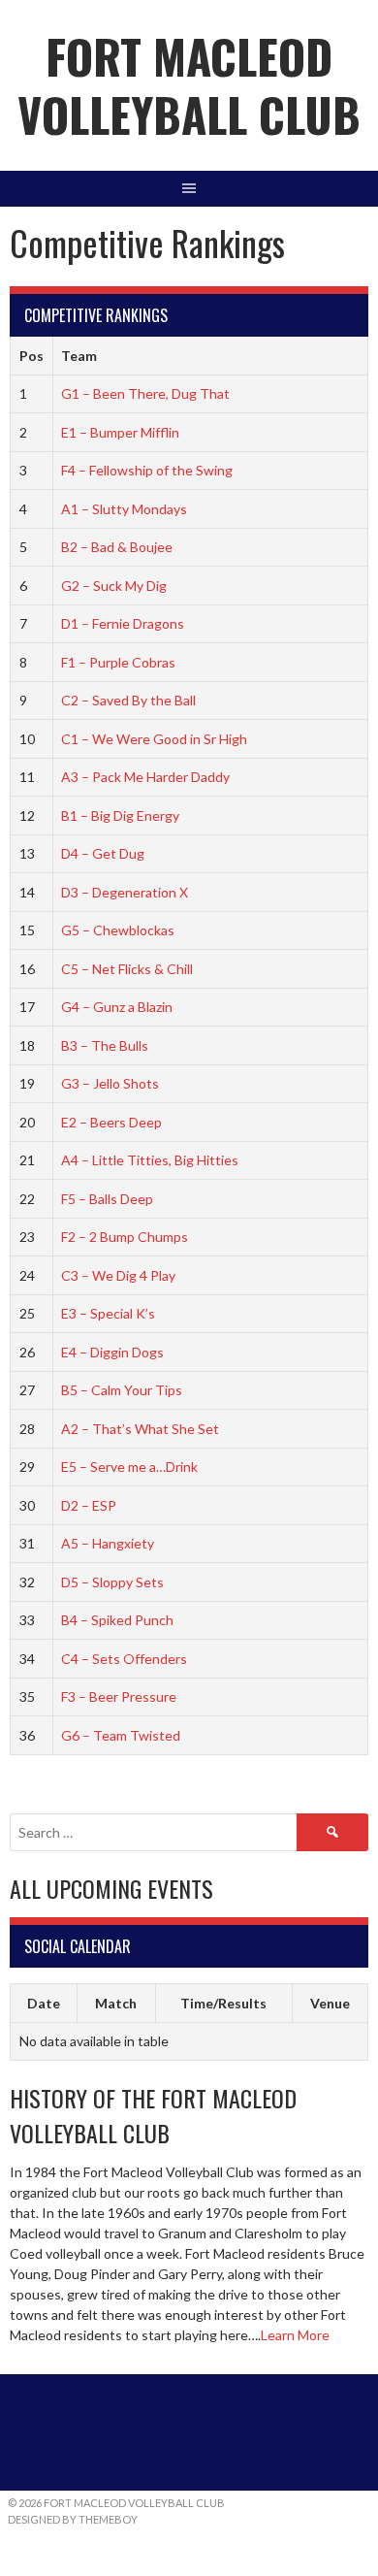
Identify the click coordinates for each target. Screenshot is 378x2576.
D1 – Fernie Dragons (123, 623)
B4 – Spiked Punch (117, 1620)
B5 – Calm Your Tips (122, 1390)
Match (116, 2003)
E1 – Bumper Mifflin (120, 432)
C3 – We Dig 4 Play (118, 1275)
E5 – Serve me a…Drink (129, 1467)
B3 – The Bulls (105, 1045)
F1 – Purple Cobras (118, 662)
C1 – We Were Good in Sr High (154, 739)
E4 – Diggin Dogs (112, 1352)
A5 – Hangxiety (108, 1543)
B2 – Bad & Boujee (117, 547)
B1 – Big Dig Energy (120, 815)
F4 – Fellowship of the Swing (147, 470)
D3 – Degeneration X (125, 892)
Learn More (295, 2335)
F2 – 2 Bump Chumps (125, 1237)
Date (44, 2003)
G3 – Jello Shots (110, 1083)
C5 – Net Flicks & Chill (127, 969)
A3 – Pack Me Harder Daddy (145, 777)
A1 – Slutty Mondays (124, 509)
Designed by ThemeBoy (73, 2519)
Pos (31, 356)
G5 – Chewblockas (118, 930)
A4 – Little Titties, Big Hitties (150, 1160)
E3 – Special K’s (108, 1313)
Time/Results (223, 2003)
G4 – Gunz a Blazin (117, 1007)
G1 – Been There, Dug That (145, 393)
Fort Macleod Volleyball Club (189, 85)
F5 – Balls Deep (107, 1199)
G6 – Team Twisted (121, 1735)
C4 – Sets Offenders (124, 1659)
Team (79, 356)
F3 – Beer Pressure (119, 1696)
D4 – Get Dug (103, 853)
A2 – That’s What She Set (140, 1429)
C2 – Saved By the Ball (128, 700)
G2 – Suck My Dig (114, 586)
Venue (330, 2003)
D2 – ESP (89, 1505)
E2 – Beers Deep (111, 1122)
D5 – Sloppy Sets (112, 1582)
